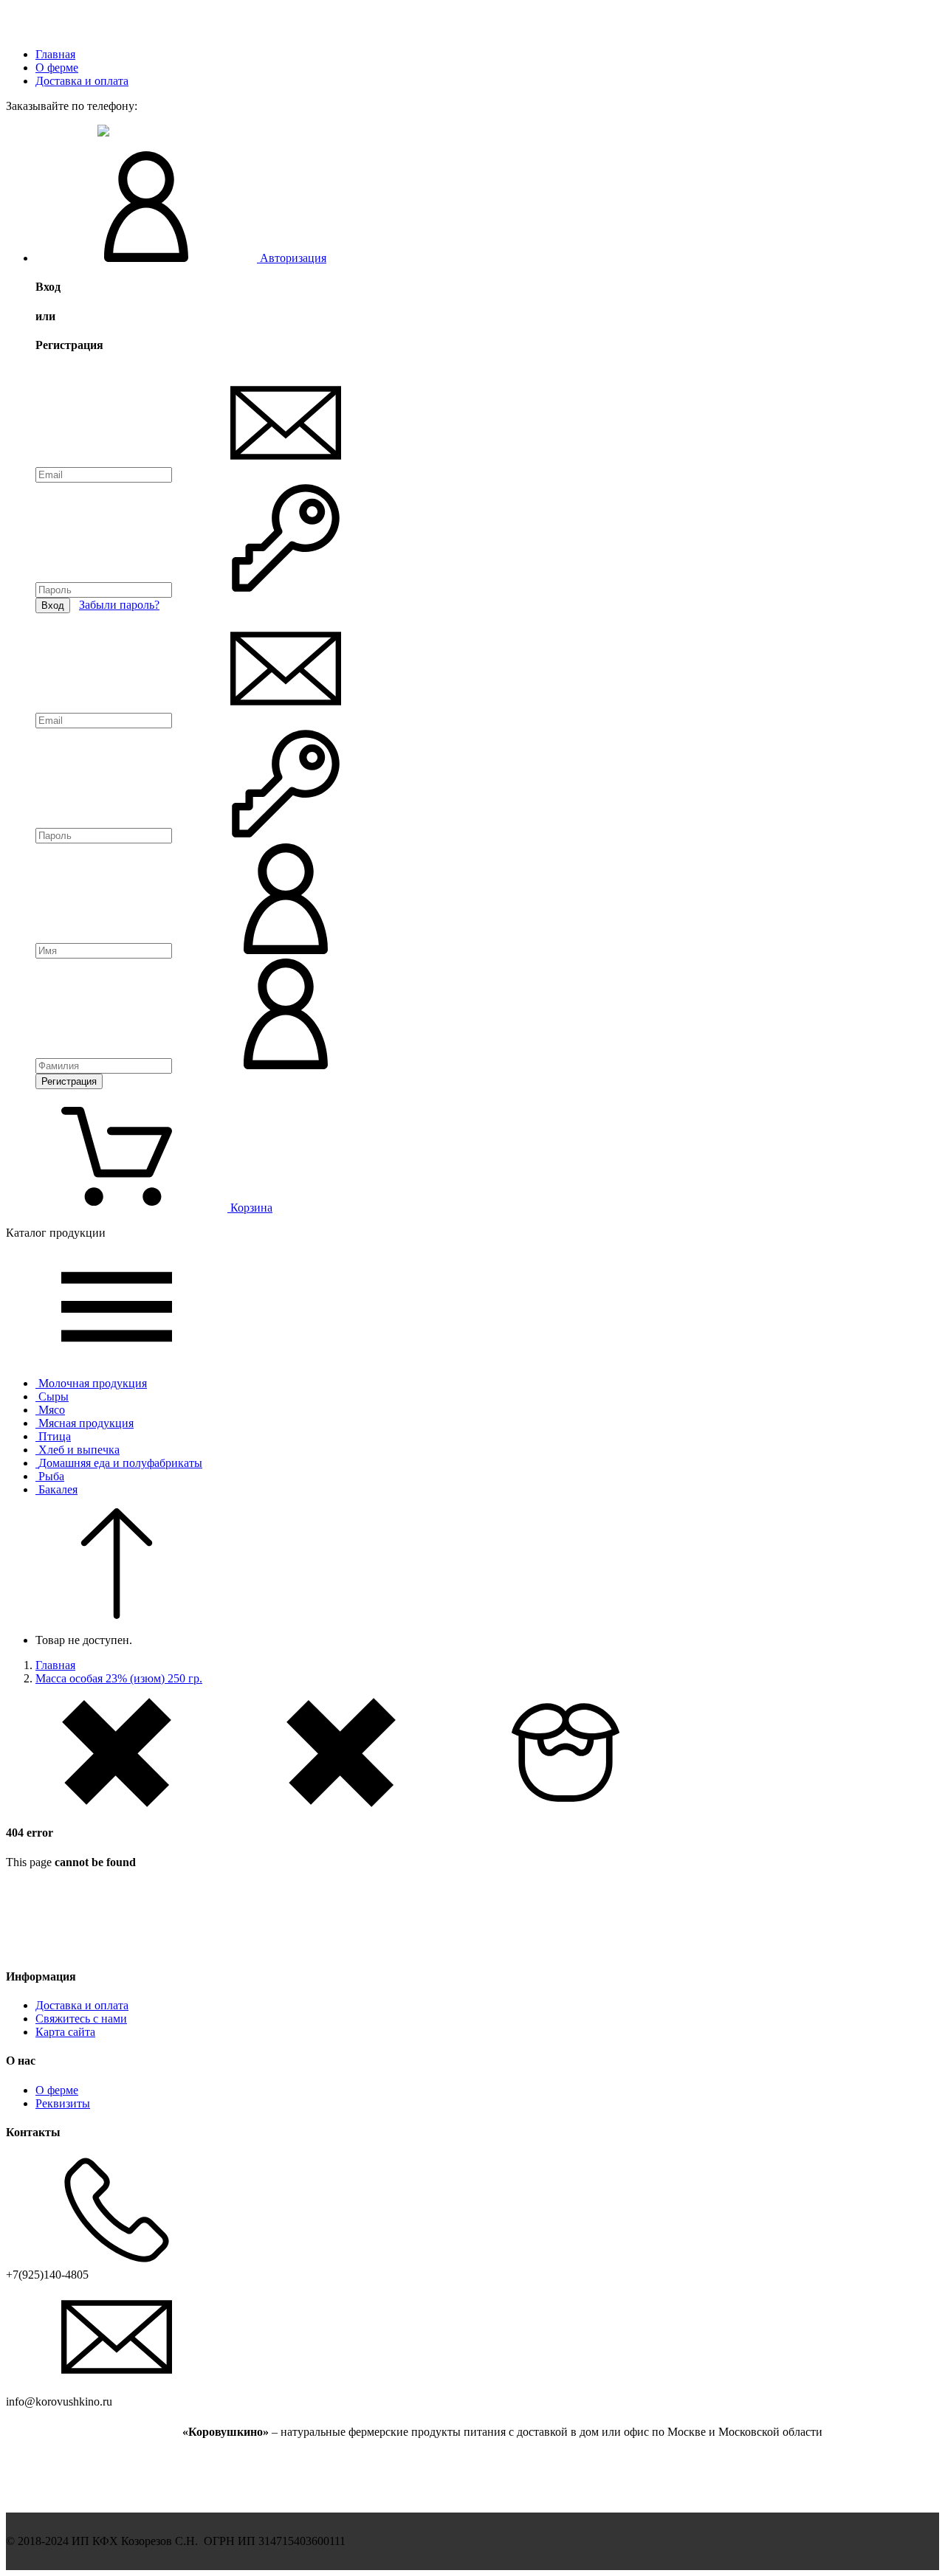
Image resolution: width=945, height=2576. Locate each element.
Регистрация (69, 1081)
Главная (55, 54)
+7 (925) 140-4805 (50, 132)
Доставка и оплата (82, 81)
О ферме (57, 68)
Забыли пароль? (119, 605)
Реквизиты (63, 2103)
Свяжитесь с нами (81, 2019)
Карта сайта (65, 2032)
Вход (53, 605)
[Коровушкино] (93, 29)
